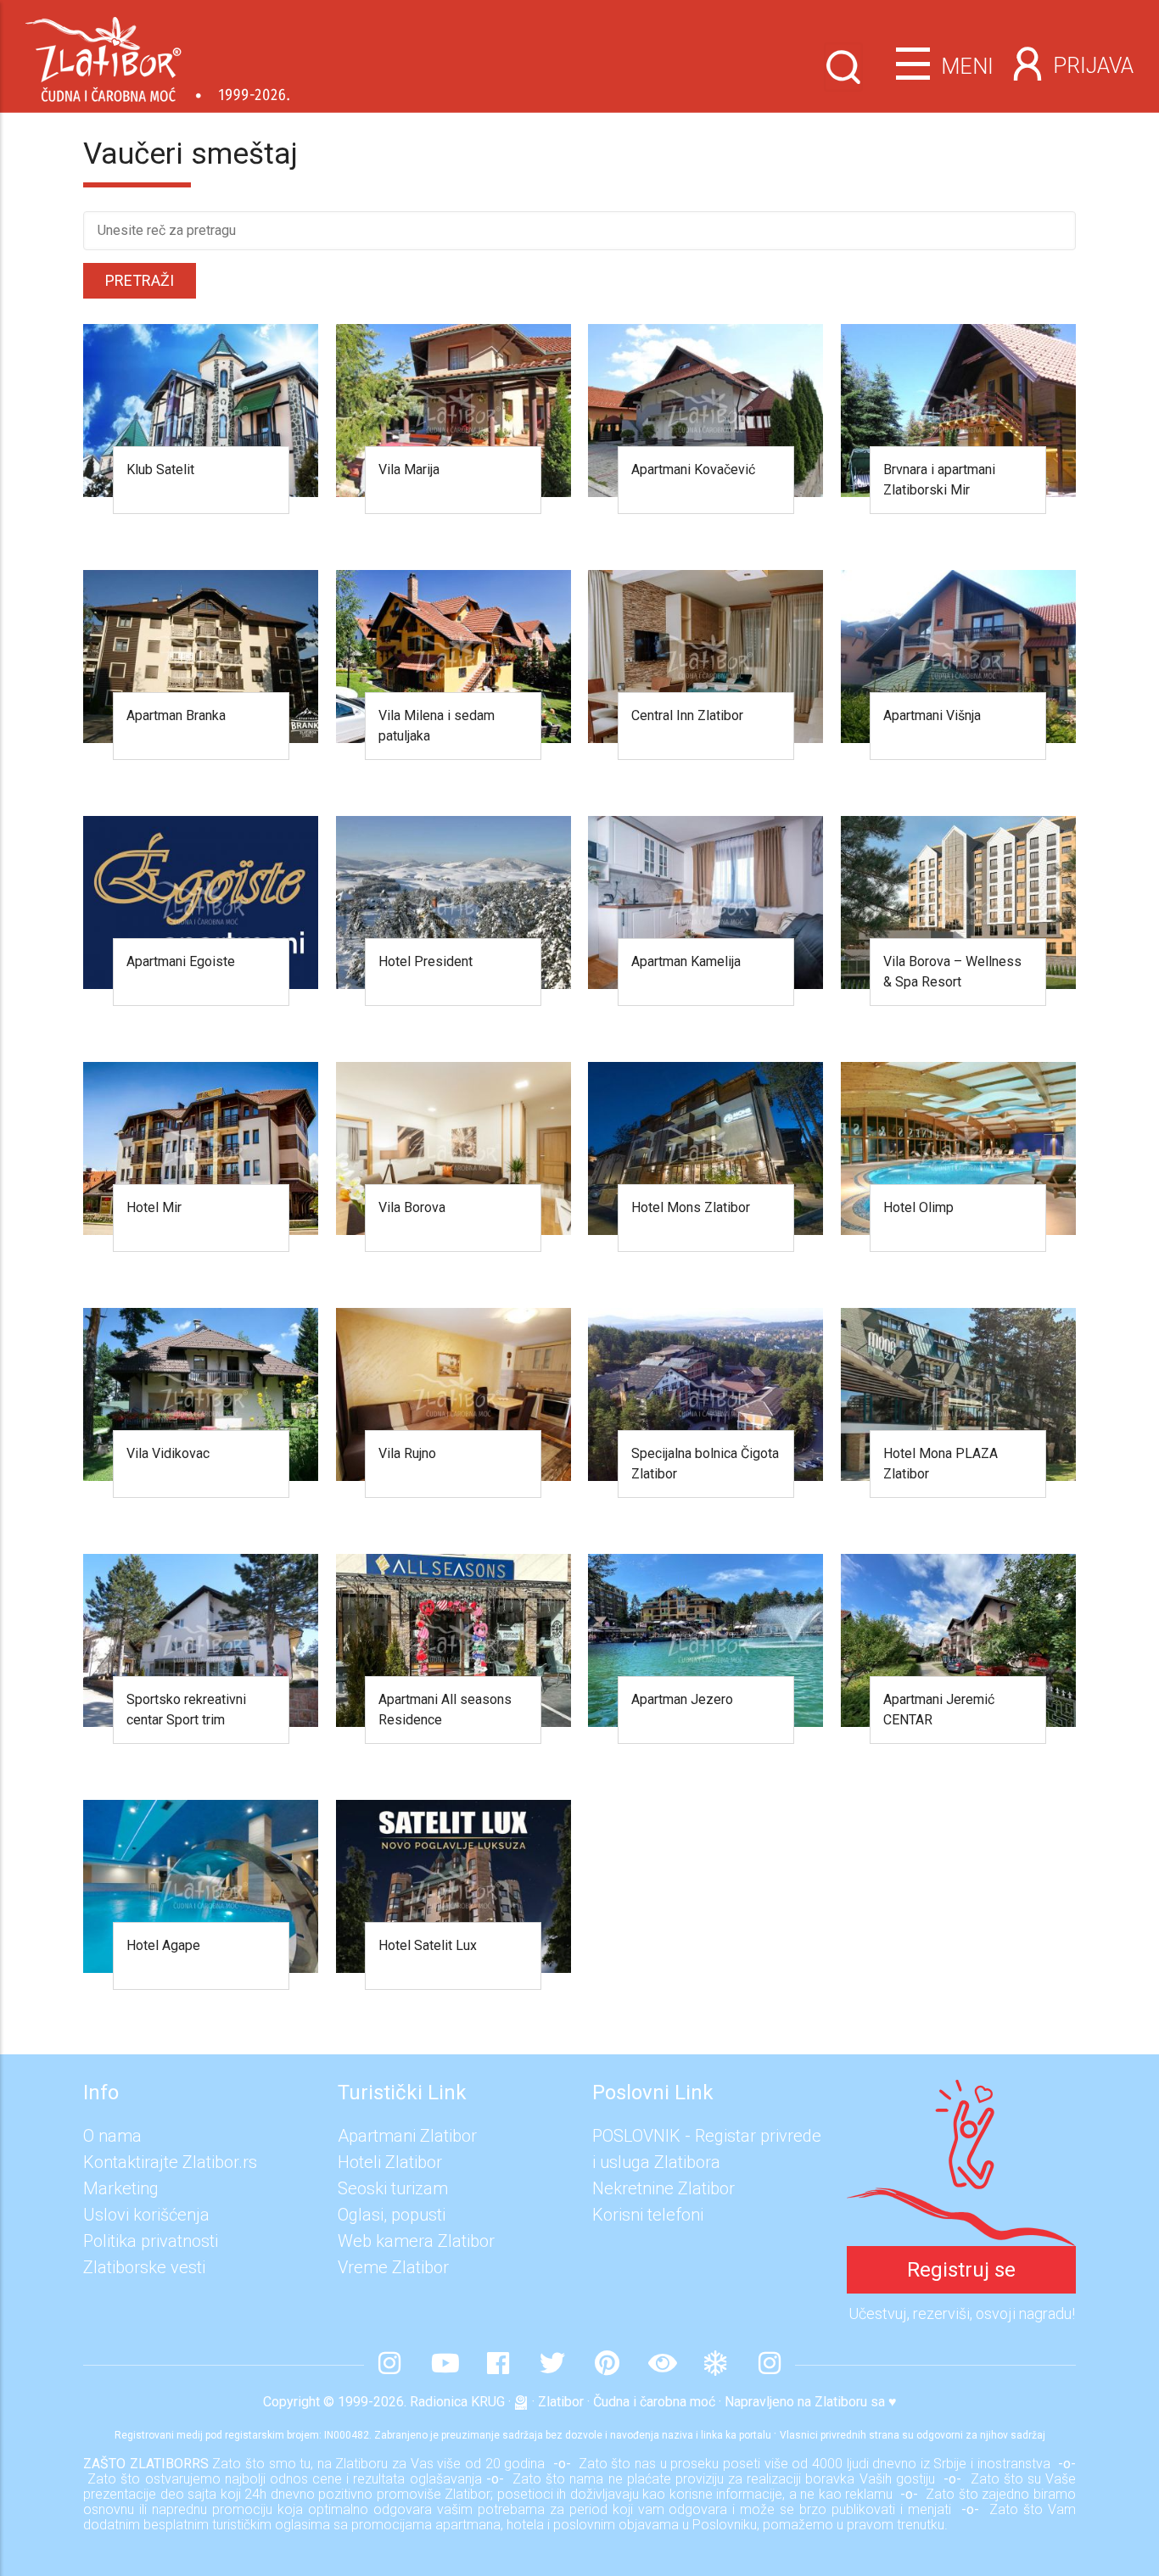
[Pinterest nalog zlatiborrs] (607, 2365)
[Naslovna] (157, 53)
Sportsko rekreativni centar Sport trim (186, 1710)
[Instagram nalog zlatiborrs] (389, 2365)
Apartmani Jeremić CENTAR (939, 1710)
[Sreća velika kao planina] (961, 2093)
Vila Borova (412, 1207)
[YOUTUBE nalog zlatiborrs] (444, 2365)
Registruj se (961, 2270)
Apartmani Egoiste (181, 961)
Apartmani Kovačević (693, 469)
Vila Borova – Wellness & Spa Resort (952, 972)
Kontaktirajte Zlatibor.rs (170, 2162)
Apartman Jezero (682, 1699)
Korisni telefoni (648, 2215)
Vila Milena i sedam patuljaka (437, 726)
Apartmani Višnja (932, 715)
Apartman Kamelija (686, 961)
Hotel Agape (163, 1945)
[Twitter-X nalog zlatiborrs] (552, 2365)
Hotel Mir (154, 1207)
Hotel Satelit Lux (428, 1945)
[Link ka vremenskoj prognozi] (715, 2365)
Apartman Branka (176, 715)
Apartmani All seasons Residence (445, 1710)
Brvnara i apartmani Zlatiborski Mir (939, 480)
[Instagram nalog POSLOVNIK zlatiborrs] (770, 2365)
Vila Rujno (407, 1453)
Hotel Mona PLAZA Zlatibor (941, 1464)
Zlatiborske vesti (144, 2267)
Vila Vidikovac (168, 1453)
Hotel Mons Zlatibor (691, 1207)
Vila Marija (409, 469)
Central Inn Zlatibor (687, 715)
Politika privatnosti (151, 2241)
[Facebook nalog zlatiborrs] (498, 2365)
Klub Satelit (160, 469)
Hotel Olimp (918, 1207)
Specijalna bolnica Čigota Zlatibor (705, 1464)
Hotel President (426, 961)
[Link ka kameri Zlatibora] (661, 2365)
